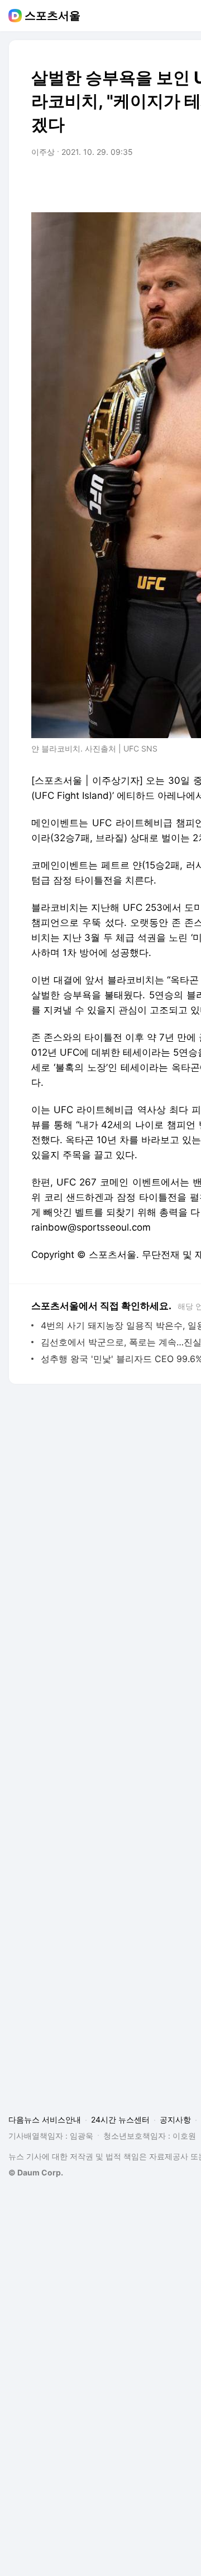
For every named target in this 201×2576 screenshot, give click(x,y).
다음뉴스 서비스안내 (45, 2119)
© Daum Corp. (36, 2172)
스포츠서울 (52, 16)
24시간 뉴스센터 (120, 2119)
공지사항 (175, 2119)
